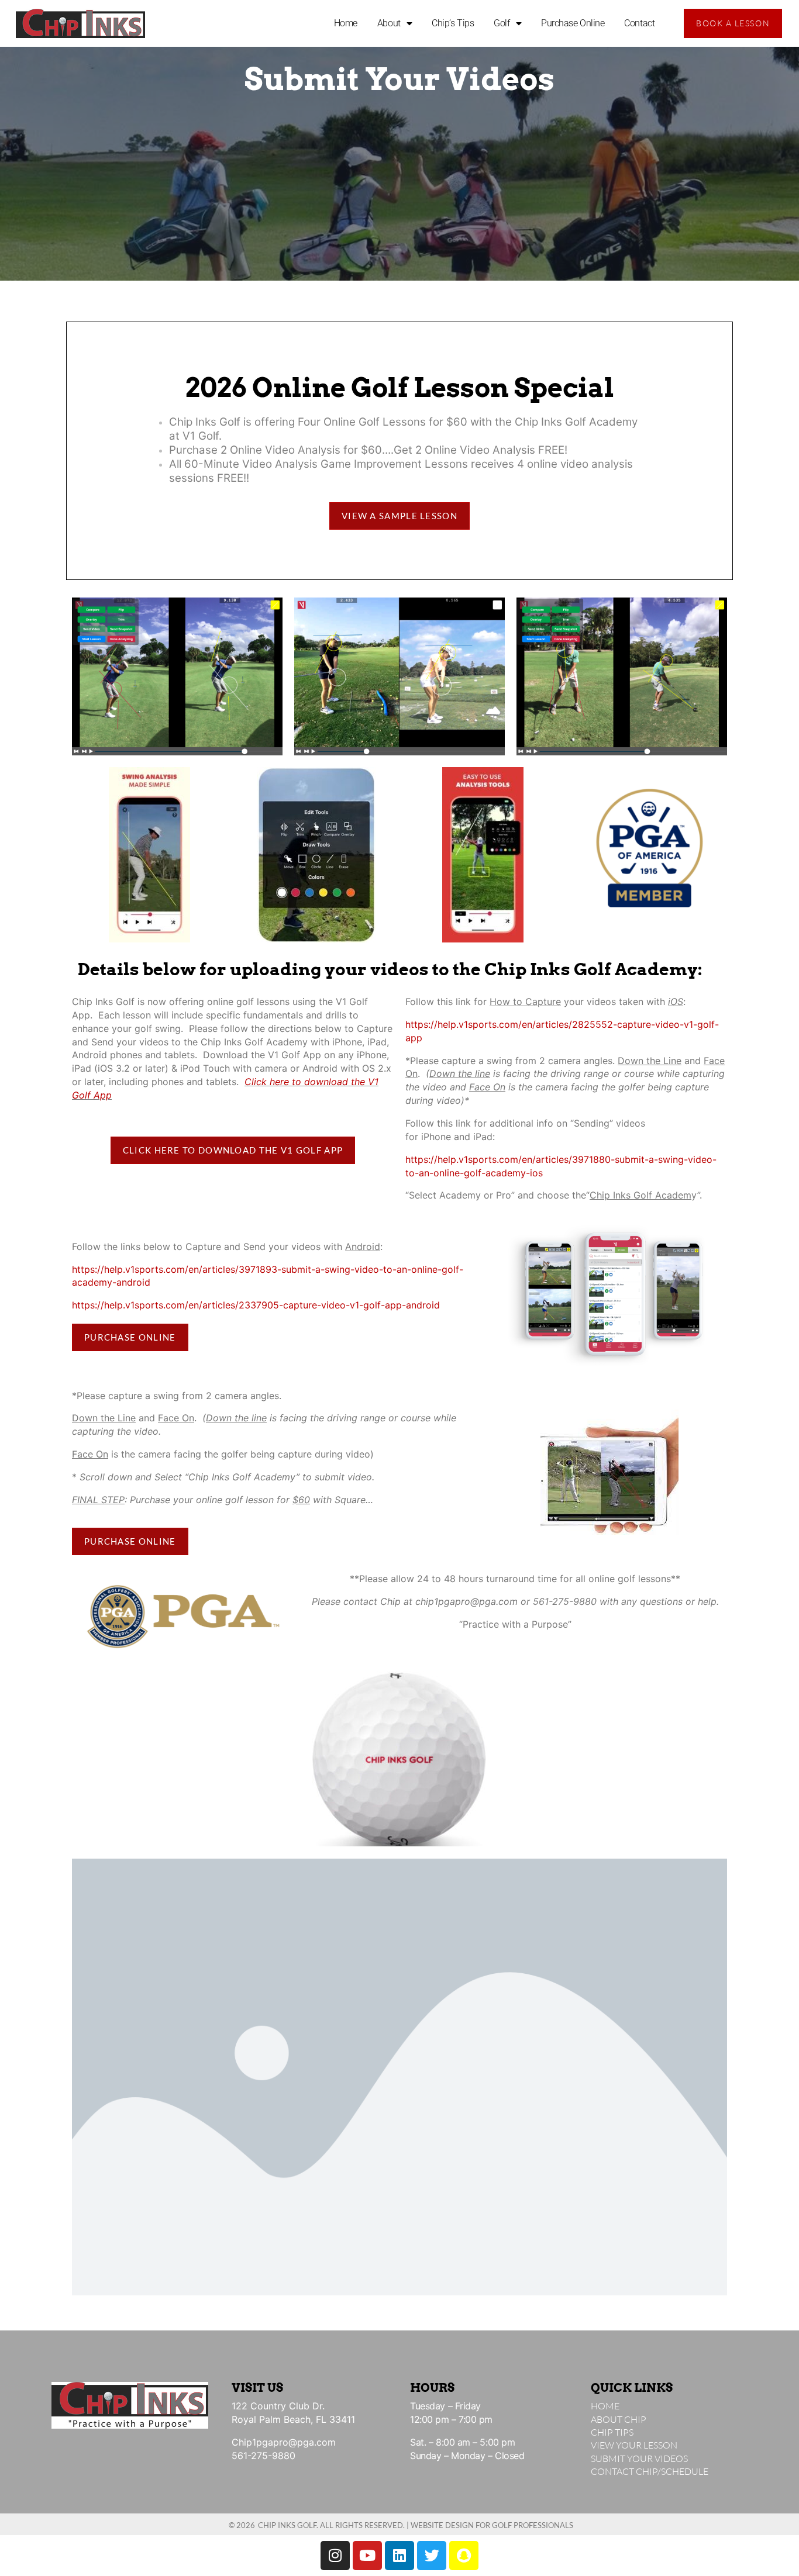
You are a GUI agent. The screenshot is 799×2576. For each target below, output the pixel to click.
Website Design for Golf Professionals (492, 2525)
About (389, 23)
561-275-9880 (264, 2456)
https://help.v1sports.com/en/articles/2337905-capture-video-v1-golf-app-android (256, 1305)
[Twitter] (432, 2556)
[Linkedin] (399, 2556)
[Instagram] (335, 2556)
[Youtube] (367, 2556)
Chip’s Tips (453, 23)
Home (346, 23)
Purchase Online (573, 23)
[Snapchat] (464, 2556)
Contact (639, 23)
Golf (502, 23)
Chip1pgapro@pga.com (284, 2442)
